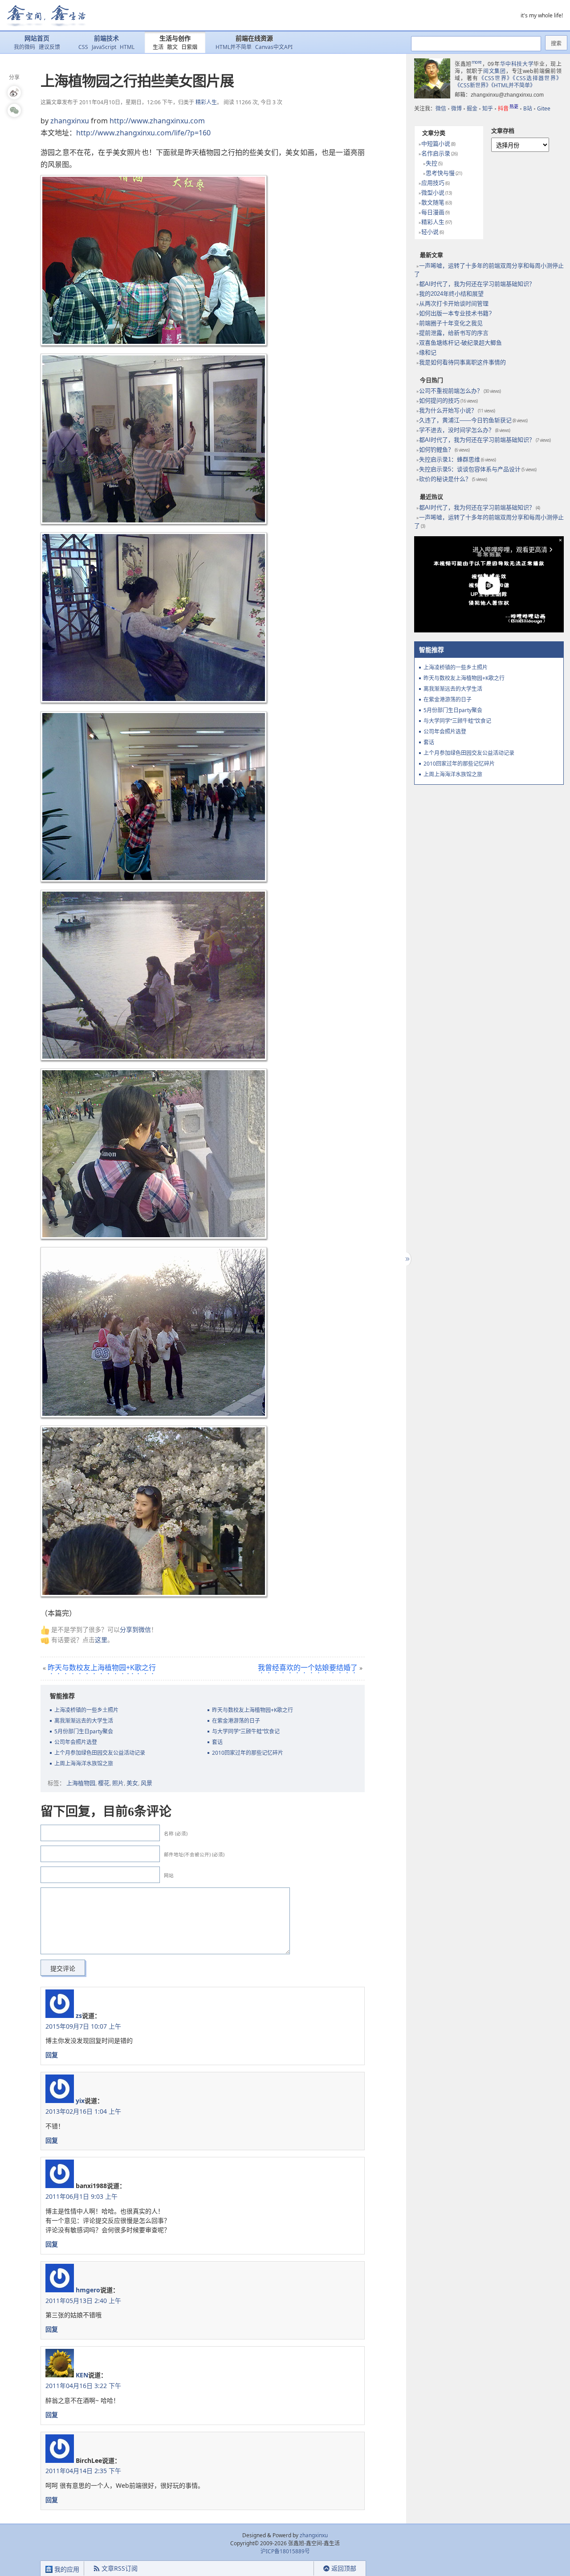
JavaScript (104, 47)
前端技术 (106, 39)
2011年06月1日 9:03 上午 (81, 2196)
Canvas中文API (274, 47)
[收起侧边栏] (406, 1259)
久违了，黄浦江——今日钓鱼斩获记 (465, 420)
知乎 (488, 108)
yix (80, 2101)
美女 (132, 1783)
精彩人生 (206, 102)
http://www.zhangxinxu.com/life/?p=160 (143, 133)
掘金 (472, 108)
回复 (52, 2055)
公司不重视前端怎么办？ (451, 391)
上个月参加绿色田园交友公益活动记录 (100, 1753)
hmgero (88, 2290)
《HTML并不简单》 (513, 85)
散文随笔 (433, 202)
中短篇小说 (436, 144)
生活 (158, 47)
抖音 (508, 108)
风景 (147, 1783)
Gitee (544, 108)
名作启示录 (436, 153)
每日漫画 (433, 212)
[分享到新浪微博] (14, 93)
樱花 (104, 1783)
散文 (172, 47)
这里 (101, 1640)
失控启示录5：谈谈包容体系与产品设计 (470, 469)
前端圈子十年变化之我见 (451, 323)
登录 (298, 2569)
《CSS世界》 (496, 78)
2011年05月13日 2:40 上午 (83, 2301)
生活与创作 (175, 39)
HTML (127, 47)
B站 (528, 108)
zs (79, 2016)
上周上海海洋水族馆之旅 (84, 1763)
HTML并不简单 (234, 47)
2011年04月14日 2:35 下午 (83, 2471)
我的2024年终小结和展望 (451, 294)
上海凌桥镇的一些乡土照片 (86, 1710)
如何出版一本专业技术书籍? (455, 313)
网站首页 (37, 39)
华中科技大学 (517, 64)
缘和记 (428, 353)
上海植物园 (81, 1783)
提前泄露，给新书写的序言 (454, 333)
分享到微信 (135, 1629)
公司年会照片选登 (76, 1742)
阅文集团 (495, 71)
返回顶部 (344, 2568)
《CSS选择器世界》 (537, 78)
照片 (118, 1783)
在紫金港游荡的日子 (236, 1721)
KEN (82, 2375)
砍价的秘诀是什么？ (445, 479)
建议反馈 (49, 47)
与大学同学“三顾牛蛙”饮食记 (246, 1731)
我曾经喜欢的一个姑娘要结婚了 (308, 1667)
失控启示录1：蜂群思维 (450, 459)
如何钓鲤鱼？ (436, 450)
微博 (456, 108)
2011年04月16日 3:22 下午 (83, 2386)
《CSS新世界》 (473, 85)
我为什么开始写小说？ (448, 410)
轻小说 (430, 232)
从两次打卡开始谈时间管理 (454, 304)
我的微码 (24, 47)
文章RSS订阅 (120, 2568)
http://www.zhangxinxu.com (157, 121)
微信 (441, 108)
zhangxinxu (70, 121)
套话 (217, 1742)
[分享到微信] (14, 110)
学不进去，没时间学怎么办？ (457, 430)
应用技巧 (433, 183)
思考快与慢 (440, 173)
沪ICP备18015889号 (285, 2551)
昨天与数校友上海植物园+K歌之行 (102, 1667)
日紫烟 (189, 47)
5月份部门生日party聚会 (84, 1731)
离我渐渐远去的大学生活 (84, 1721)
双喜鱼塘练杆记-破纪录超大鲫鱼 (460, 343)
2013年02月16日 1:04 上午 (83, 2111)
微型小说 (433, 193)
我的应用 (66, 2569)
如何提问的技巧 (439, 401)
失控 (432, 163)
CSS (83, 47)
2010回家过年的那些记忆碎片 (248, 1753)
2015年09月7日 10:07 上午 (83, 2026)
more (477, 62)
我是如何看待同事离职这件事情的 (462, 362)
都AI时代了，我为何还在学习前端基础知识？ (477, 284)
